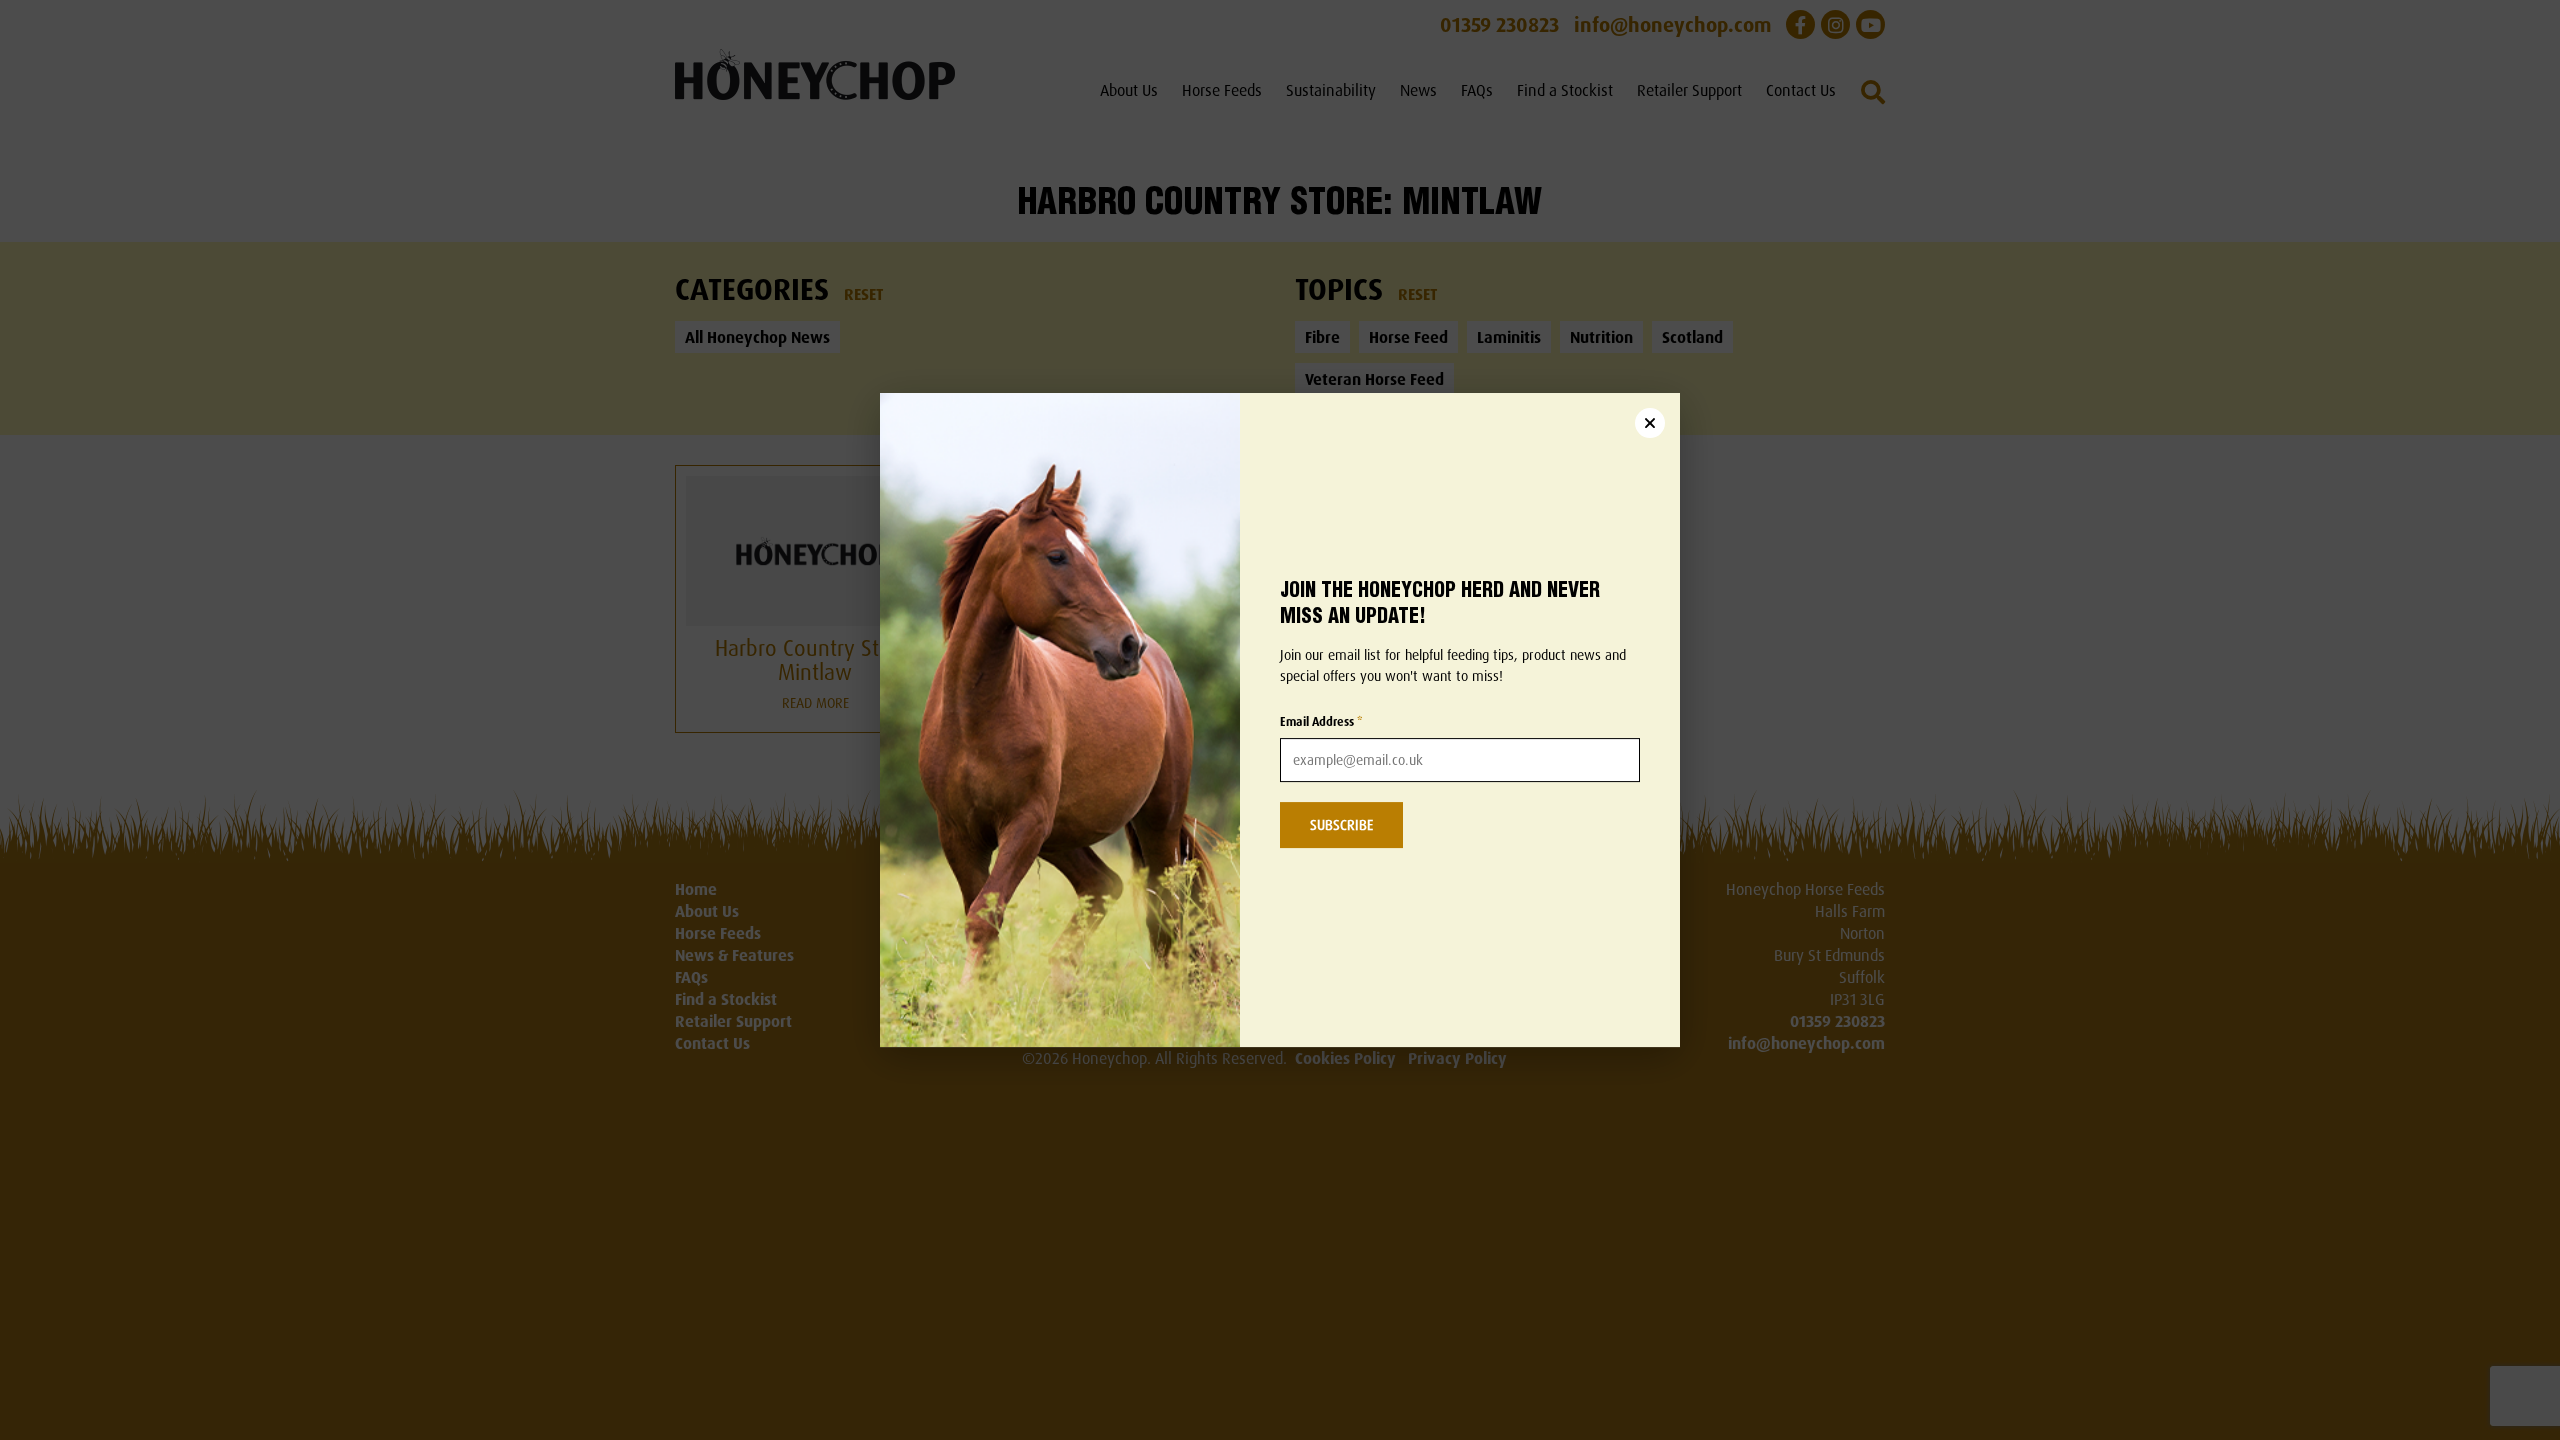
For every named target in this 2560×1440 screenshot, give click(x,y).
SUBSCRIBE (1341, 824)
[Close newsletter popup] (1650, 423)
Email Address (1321, 721)
